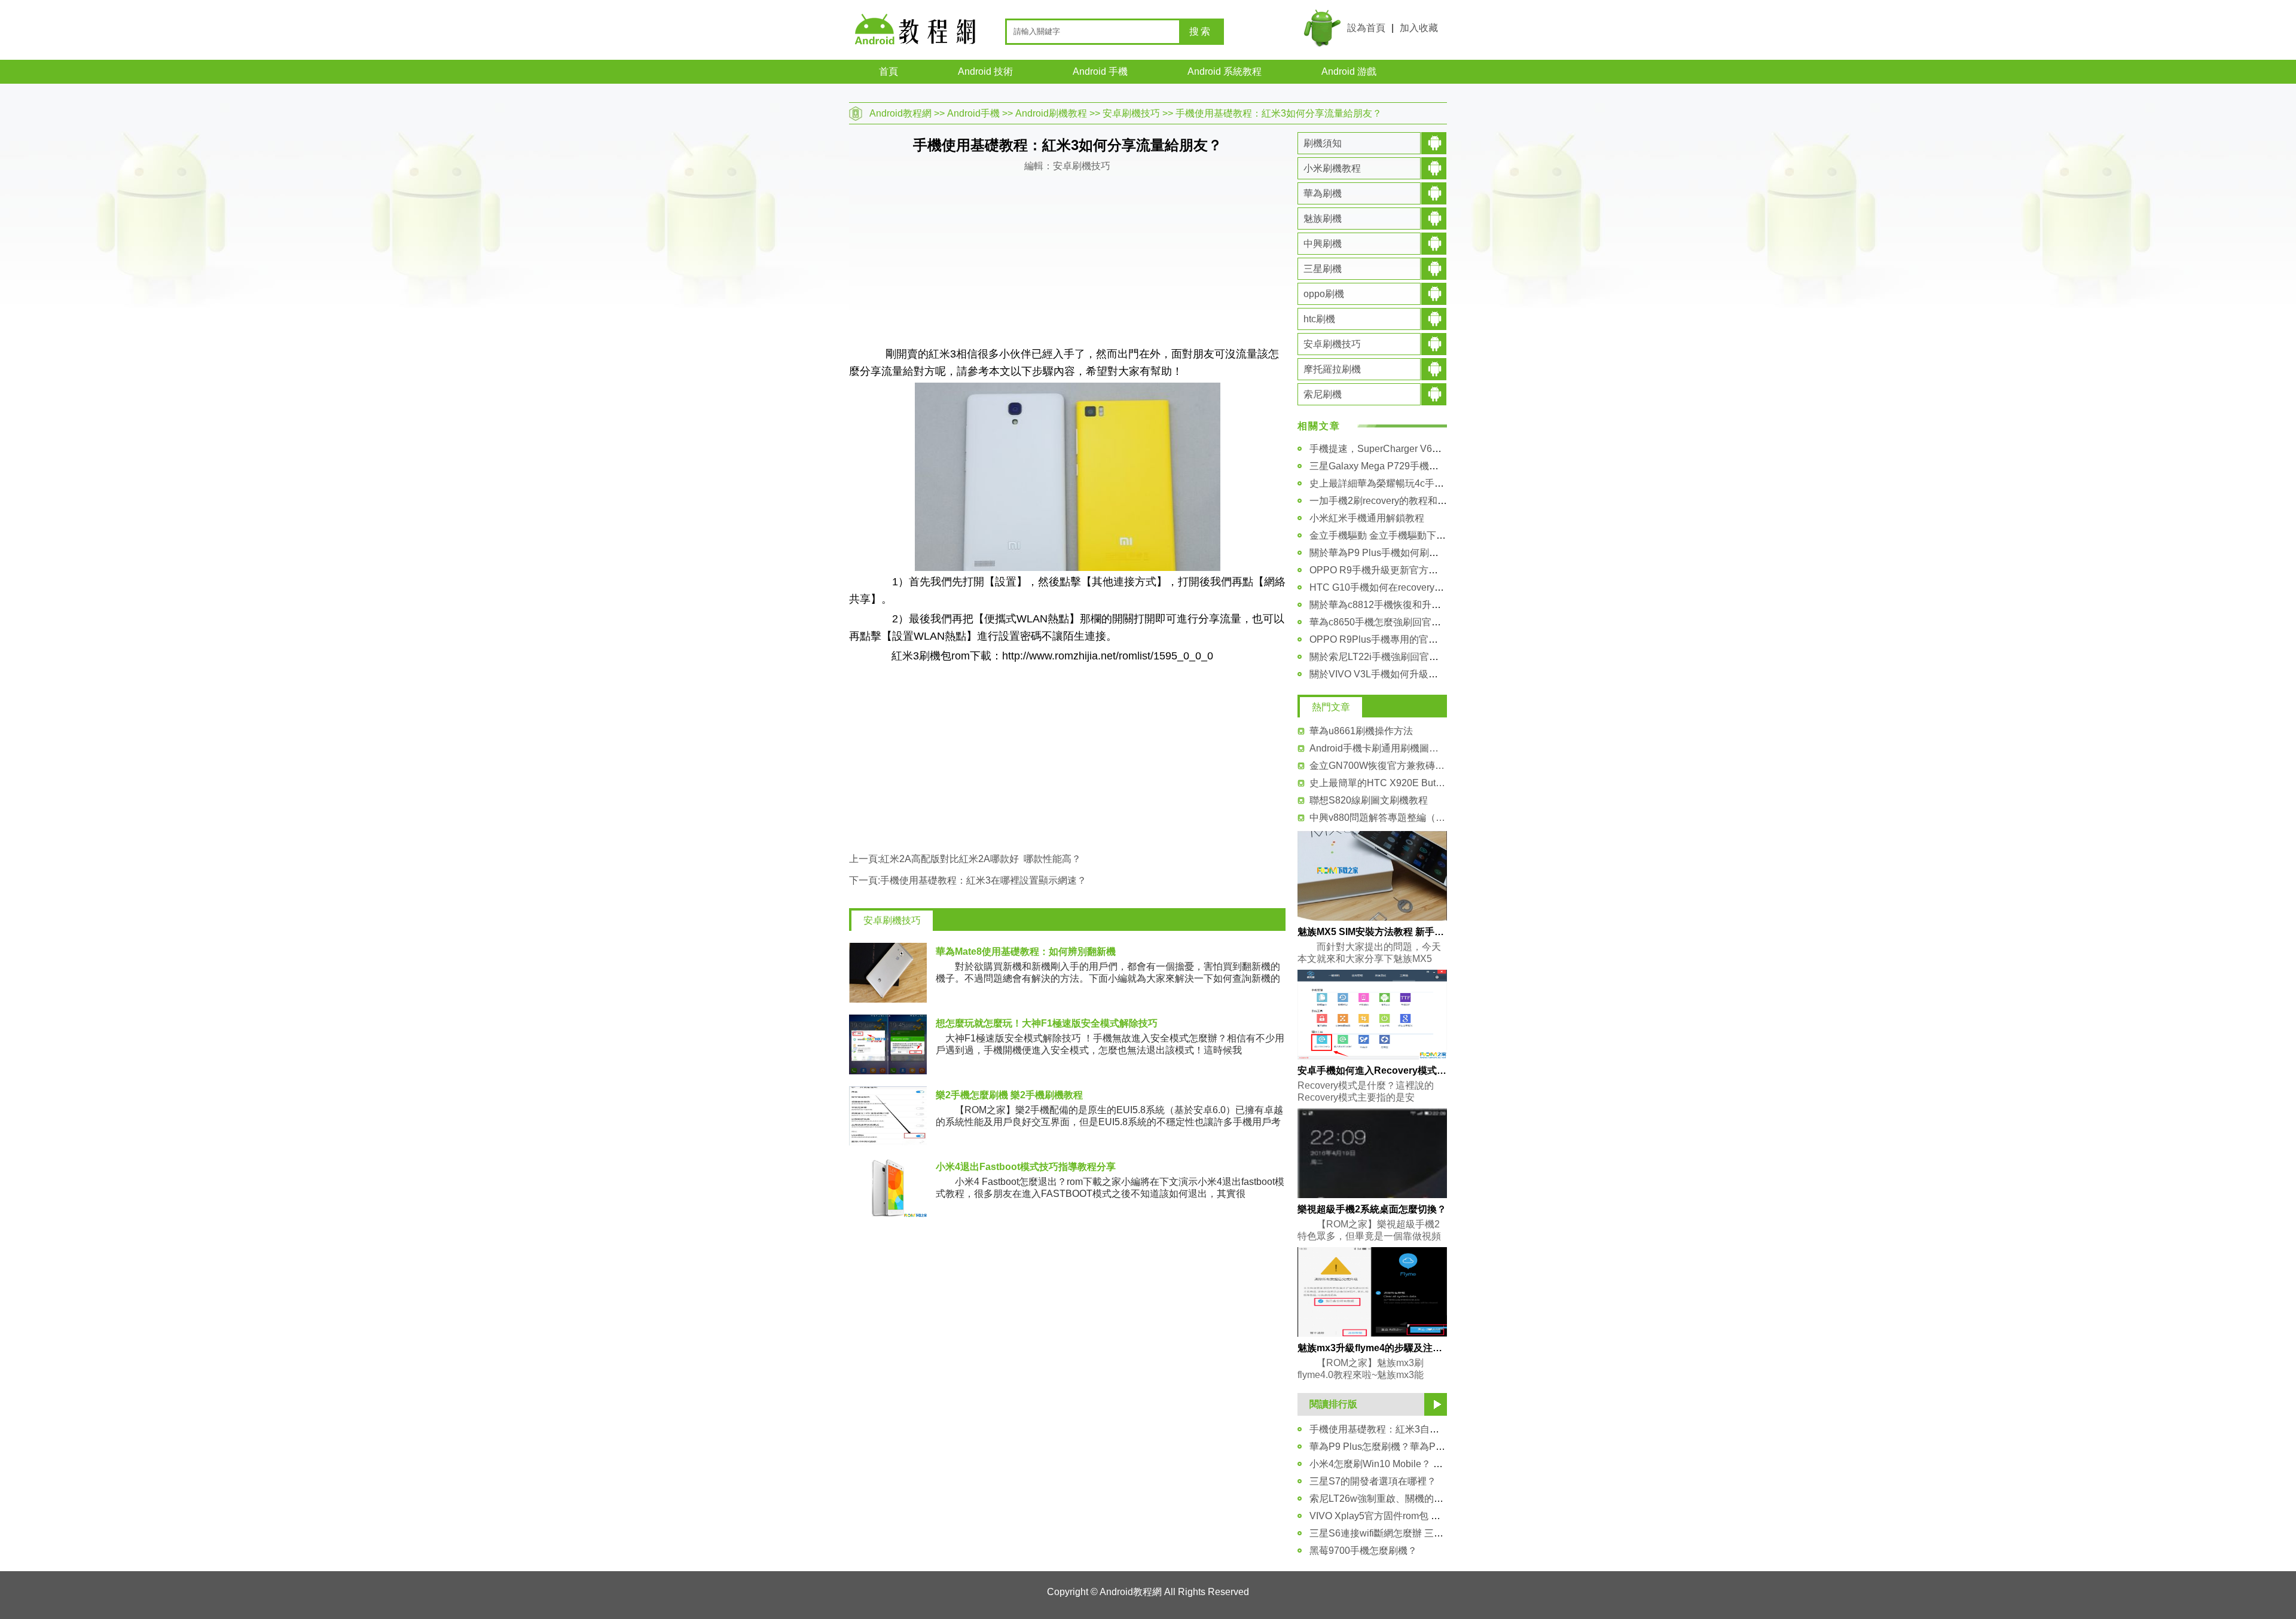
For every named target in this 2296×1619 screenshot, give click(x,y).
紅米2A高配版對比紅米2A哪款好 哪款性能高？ (981, 859)
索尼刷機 (1323, 394)
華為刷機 (1323, 193)
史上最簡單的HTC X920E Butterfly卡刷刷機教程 (1378, 783)
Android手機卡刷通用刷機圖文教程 (1378, 748)
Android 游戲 (1349, 71)
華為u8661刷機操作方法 (1361, 731)
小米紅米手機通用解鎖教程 (1367, 518)
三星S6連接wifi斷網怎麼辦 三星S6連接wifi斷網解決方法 (1428, 1533)
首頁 (889, 71)
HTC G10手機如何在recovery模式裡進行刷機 (1405, 587)
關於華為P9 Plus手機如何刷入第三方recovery (1407, 553)
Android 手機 (1100, 71)
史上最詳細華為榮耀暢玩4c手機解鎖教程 (1396, 483)
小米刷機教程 (1332, 168)
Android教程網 (900, 113)
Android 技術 (985, 71)
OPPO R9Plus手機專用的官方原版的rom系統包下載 (1420, 639)
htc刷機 (1319, 319)
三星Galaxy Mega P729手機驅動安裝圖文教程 (1407, 466)
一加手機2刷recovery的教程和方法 (1383, 501)
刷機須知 (1323, 143)
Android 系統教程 (1225, 71)
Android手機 (973, 113)
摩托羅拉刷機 (1332, 369)
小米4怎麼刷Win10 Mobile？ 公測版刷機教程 (1405, 1464)
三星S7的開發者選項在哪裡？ (1373, 1481)
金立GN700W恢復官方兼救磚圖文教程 (1378, 766)
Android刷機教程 (1051, 113)
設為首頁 (1366, 28)
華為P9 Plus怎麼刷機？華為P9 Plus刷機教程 (1405, 1447)
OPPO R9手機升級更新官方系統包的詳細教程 (1407, 570)
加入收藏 (1419, 28)
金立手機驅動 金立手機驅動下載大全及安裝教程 (1411, 535)
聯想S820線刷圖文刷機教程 (1369, 800)
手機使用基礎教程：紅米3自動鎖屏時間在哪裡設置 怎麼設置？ (1442, 1429)
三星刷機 (1323, 269)
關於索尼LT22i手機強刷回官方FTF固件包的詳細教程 (1421, 657)
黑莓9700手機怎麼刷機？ (1363, 1551)
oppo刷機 (1324, 294)
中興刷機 (1323, 244)
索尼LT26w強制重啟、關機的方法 (1381, 1499)
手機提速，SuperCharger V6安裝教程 (1390, 449)
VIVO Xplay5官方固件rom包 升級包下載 (1394, 1516)
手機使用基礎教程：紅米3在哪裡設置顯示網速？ (983, 880)
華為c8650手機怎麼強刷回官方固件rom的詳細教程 (1417, 622)
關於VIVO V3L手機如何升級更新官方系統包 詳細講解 (1423, 674)
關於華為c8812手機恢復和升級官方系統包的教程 (1413, 605)
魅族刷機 (1323, 219)
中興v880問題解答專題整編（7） (1378, 818)
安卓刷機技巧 (1131, 113)
